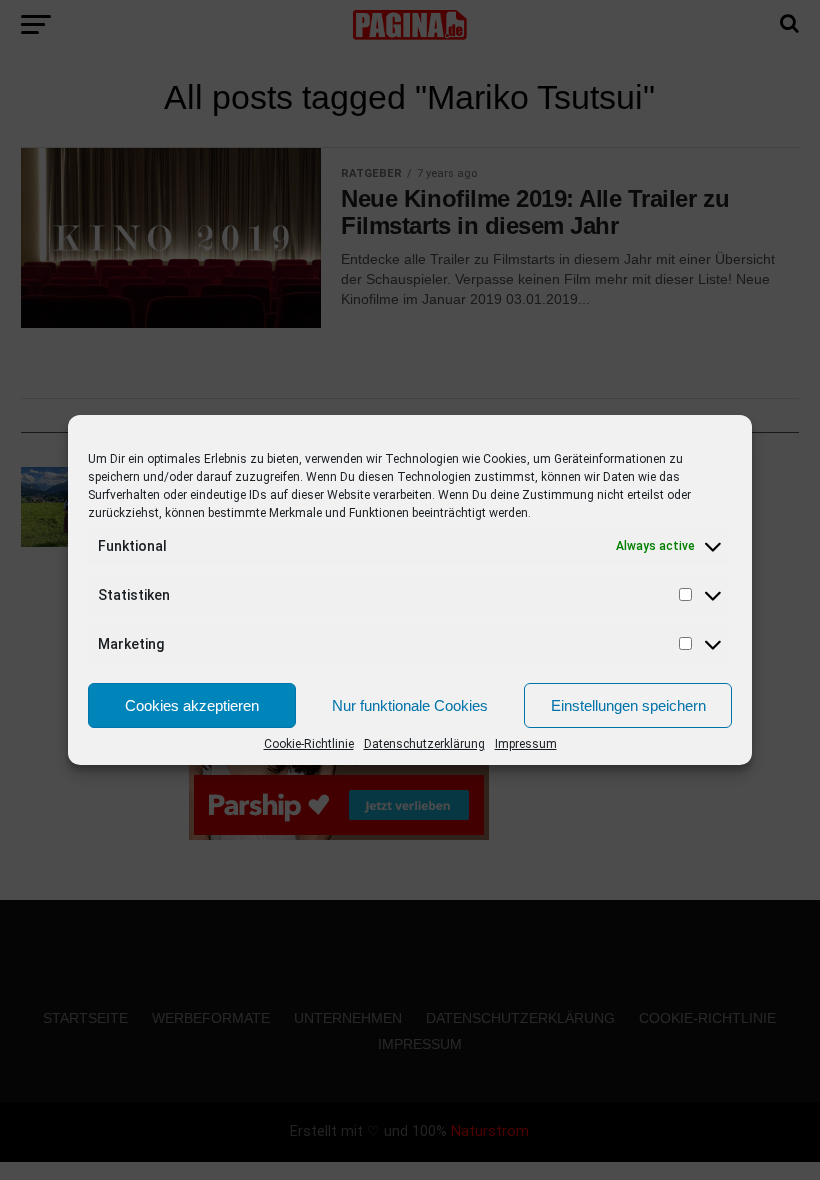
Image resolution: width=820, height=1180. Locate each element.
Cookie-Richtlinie (309, 744)
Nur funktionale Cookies (410, 705)
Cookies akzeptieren (192, 705)
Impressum (526, 744)
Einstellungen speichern (628, 705)
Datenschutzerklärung (424, 744)
